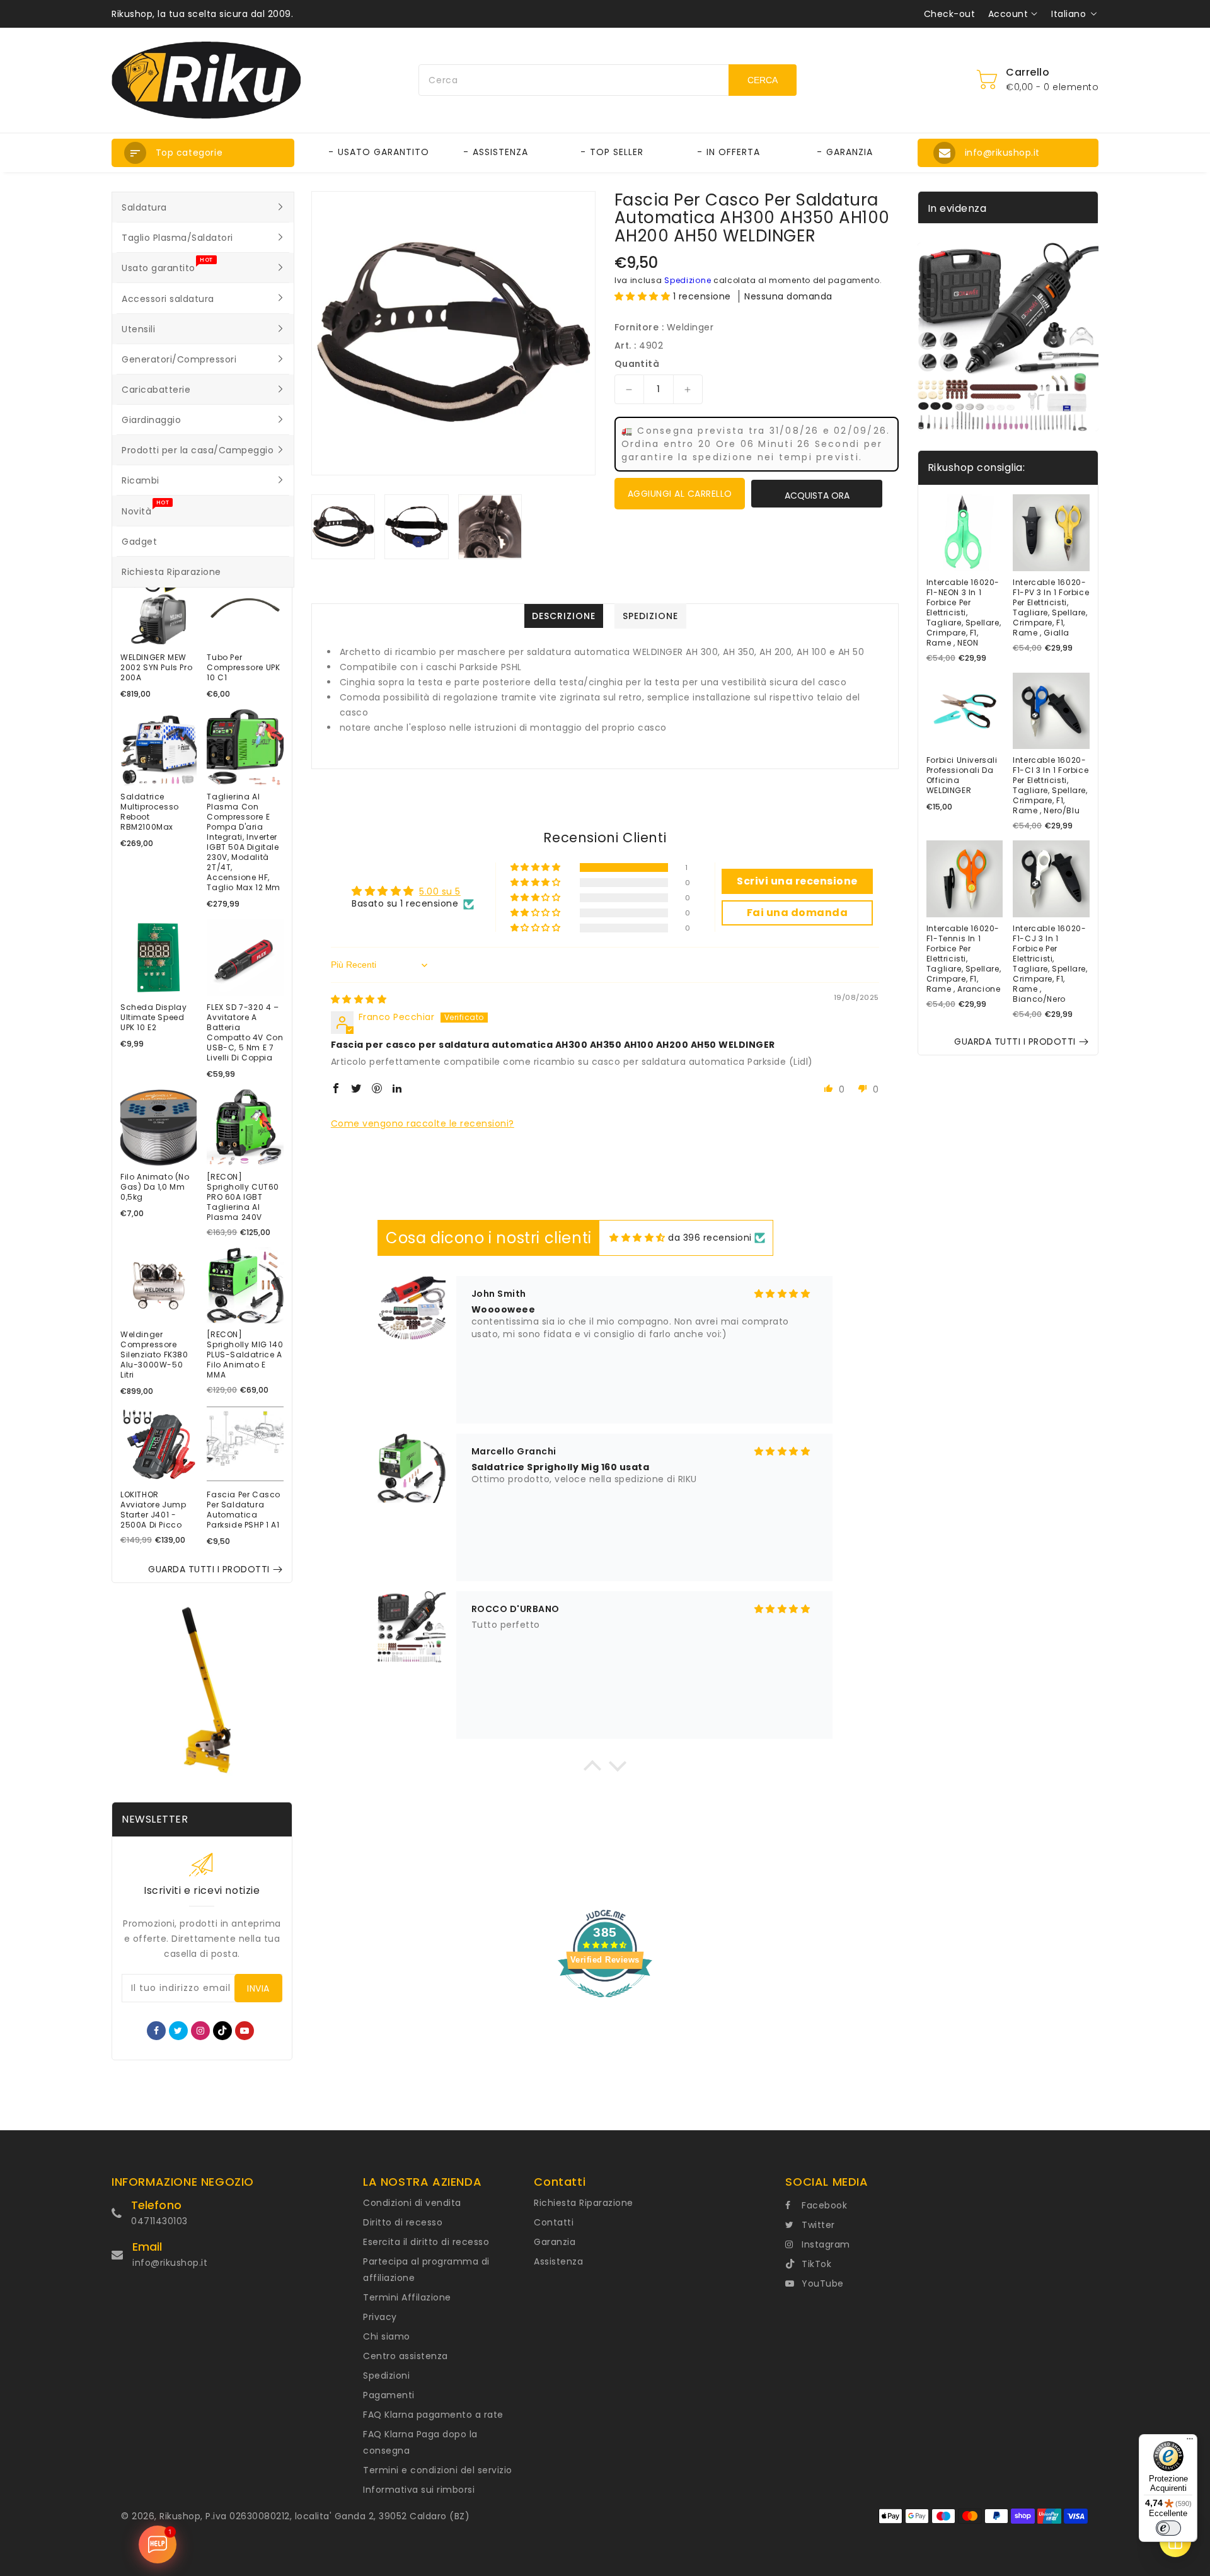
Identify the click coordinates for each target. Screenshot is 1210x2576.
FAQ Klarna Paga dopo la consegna (420, 2442)
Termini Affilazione (407, 2297)
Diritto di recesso (403, 2222)
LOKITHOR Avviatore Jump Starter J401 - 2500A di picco (153, 1510)
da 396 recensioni (710, 1238)
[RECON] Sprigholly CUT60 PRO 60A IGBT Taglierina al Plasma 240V (243, 1197)
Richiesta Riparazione (584, 2203)
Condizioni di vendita (412, 2203)
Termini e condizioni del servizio (438, 2470)
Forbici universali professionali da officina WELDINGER (962, 775)
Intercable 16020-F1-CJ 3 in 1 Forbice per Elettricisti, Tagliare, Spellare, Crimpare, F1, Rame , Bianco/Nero (1050, 964)
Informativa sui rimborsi (419, 2490)
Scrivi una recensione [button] (797, 881)
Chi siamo (387, 2336)
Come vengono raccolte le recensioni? (423, 1123)
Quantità (637, 364)
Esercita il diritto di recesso (426, 2242)
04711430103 (159, 2221)
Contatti (554, 2222)
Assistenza (558, 2261)
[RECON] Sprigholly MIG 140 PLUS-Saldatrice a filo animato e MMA (245, 1355)
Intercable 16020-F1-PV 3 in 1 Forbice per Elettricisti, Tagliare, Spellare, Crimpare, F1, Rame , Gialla (1051, 608)
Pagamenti (389, 2395)
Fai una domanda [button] (798, 913)
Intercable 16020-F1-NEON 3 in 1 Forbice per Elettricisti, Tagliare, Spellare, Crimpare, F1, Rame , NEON (964, 613)
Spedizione (688, 280)
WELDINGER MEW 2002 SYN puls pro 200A (156, 668)
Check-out (950, 14)
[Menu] (1190, 2442)
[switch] (1168, 2528)
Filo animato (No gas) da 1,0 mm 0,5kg (155, 1187)
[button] (203, 153)
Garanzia (555, 2242)
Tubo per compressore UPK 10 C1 (243, 668)
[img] (359, 999)
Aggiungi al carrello (680, 494)
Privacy (380, 2317)
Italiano (1069, 14)
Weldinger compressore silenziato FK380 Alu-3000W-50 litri (154, 1355)
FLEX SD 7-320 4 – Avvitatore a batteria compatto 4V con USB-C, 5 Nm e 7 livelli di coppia (245, 1033)
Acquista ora (817, 496)
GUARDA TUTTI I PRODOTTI (209, 1569)
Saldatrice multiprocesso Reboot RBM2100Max (150, 812)
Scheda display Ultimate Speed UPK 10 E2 (153, 1018)
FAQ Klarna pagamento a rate (433, 2415)
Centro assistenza (406, 2356)
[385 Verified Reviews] (605, 2004)
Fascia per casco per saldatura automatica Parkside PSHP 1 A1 (244, 1510)
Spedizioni (386, 2376)
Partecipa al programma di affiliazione (426, 2270)
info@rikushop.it (170, 2263)
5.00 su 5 (440, 891)
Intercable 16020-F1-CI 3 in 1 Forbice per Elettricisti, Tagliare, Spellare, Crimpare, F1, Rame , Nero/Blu (1051, 786)
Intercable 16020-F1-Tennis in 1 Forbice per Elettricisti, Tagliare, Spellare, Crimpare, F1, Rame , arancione (964, 959)
